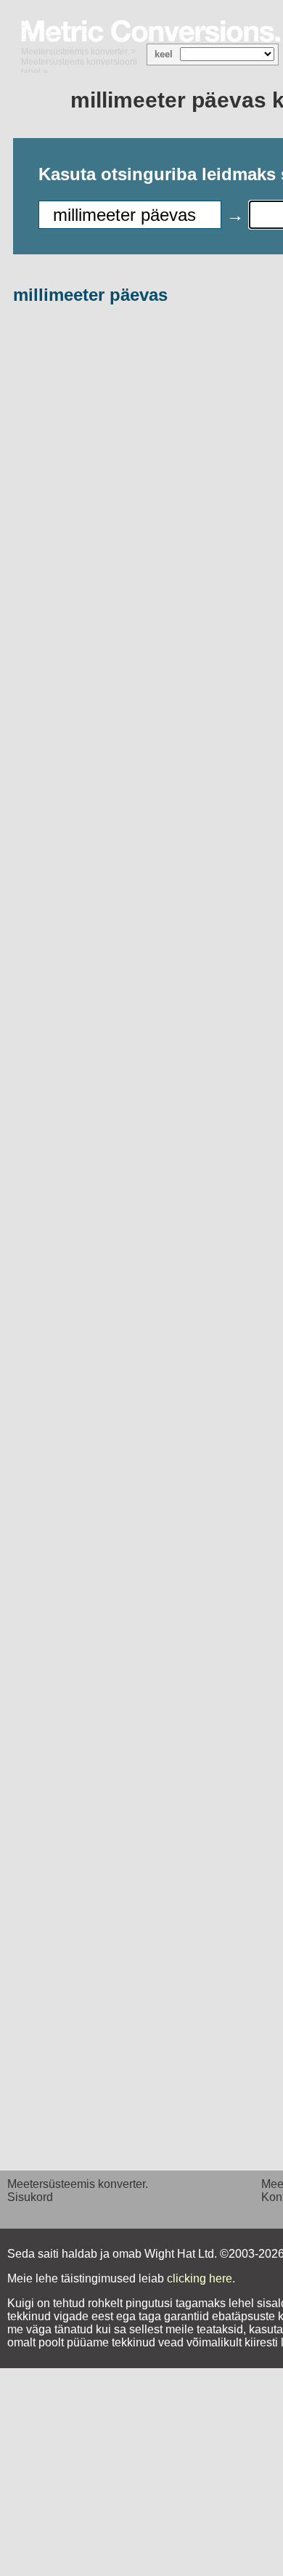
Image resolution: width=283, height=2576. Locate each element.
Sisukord (30, 2197)
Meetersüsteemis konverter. (75, 52)
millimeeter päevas (90, 295)
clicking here (200, 2278)
